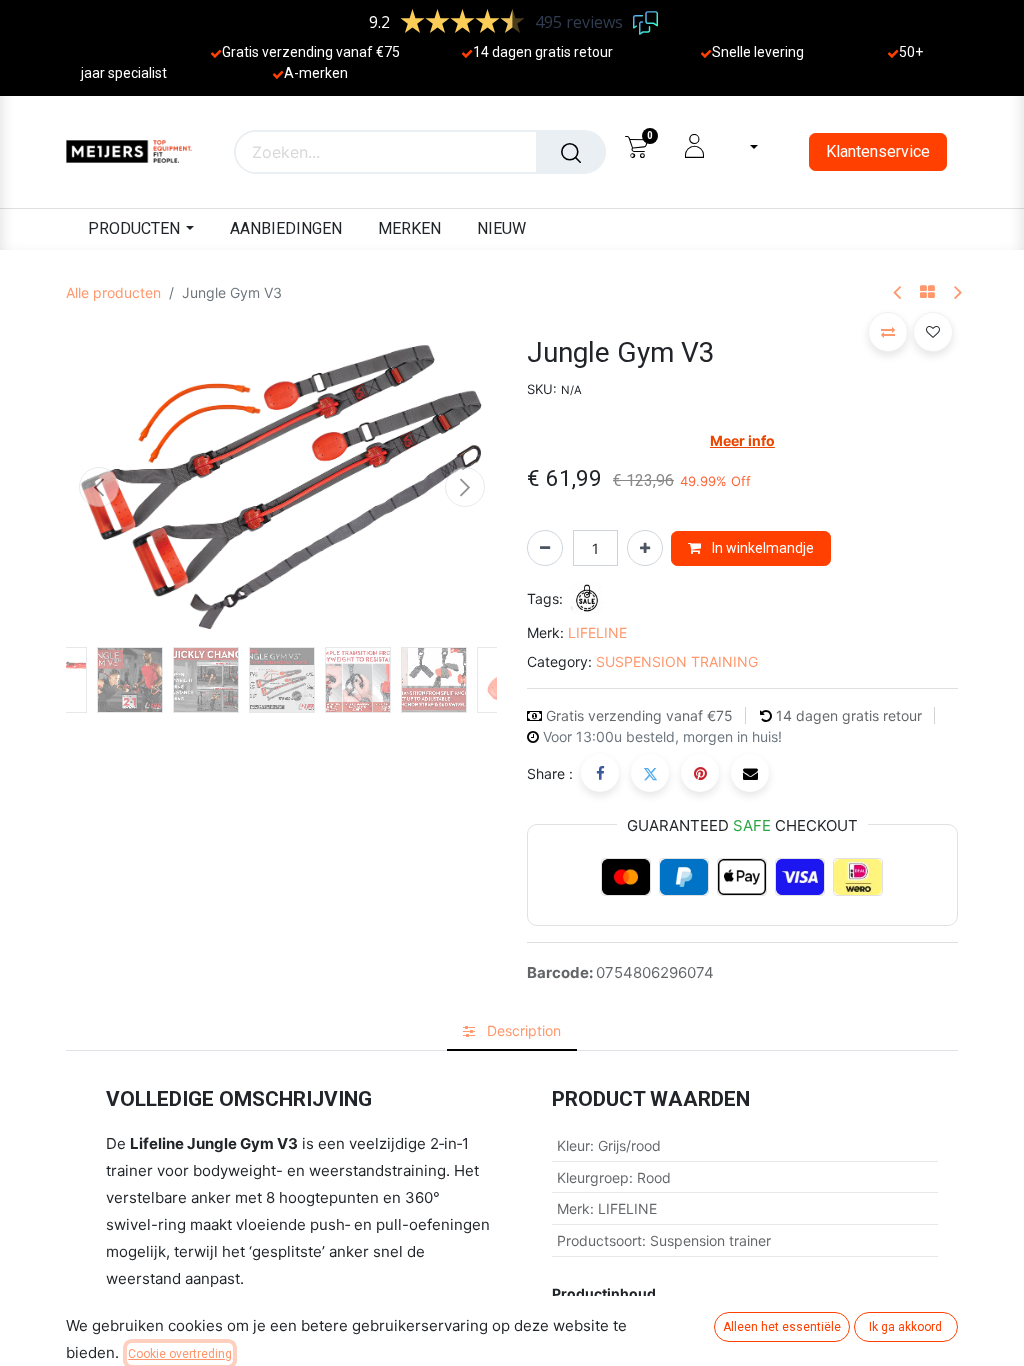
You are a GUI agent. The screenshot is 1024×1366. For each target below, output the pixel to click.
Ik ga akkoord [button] (905, 1327)
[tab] (512, 1030)
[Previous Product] (898, 293)
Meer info (742, 440)
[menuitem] (286, 229)
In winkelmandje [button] (761, 548)
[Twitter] (650, 773)
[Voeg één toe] (645, 548)
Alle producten (113, 292)
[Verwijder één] (545, 548)
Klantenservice (878, 151)
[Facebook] (600, 773)
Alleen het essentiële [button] (782, 1327)
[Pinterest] (700, 773)
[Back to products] (927, 293)
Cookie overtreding (180, 1354)
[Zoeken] (571, 152)
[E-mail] (750, 773)
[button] (98, 487)
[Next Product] (956, 293)
